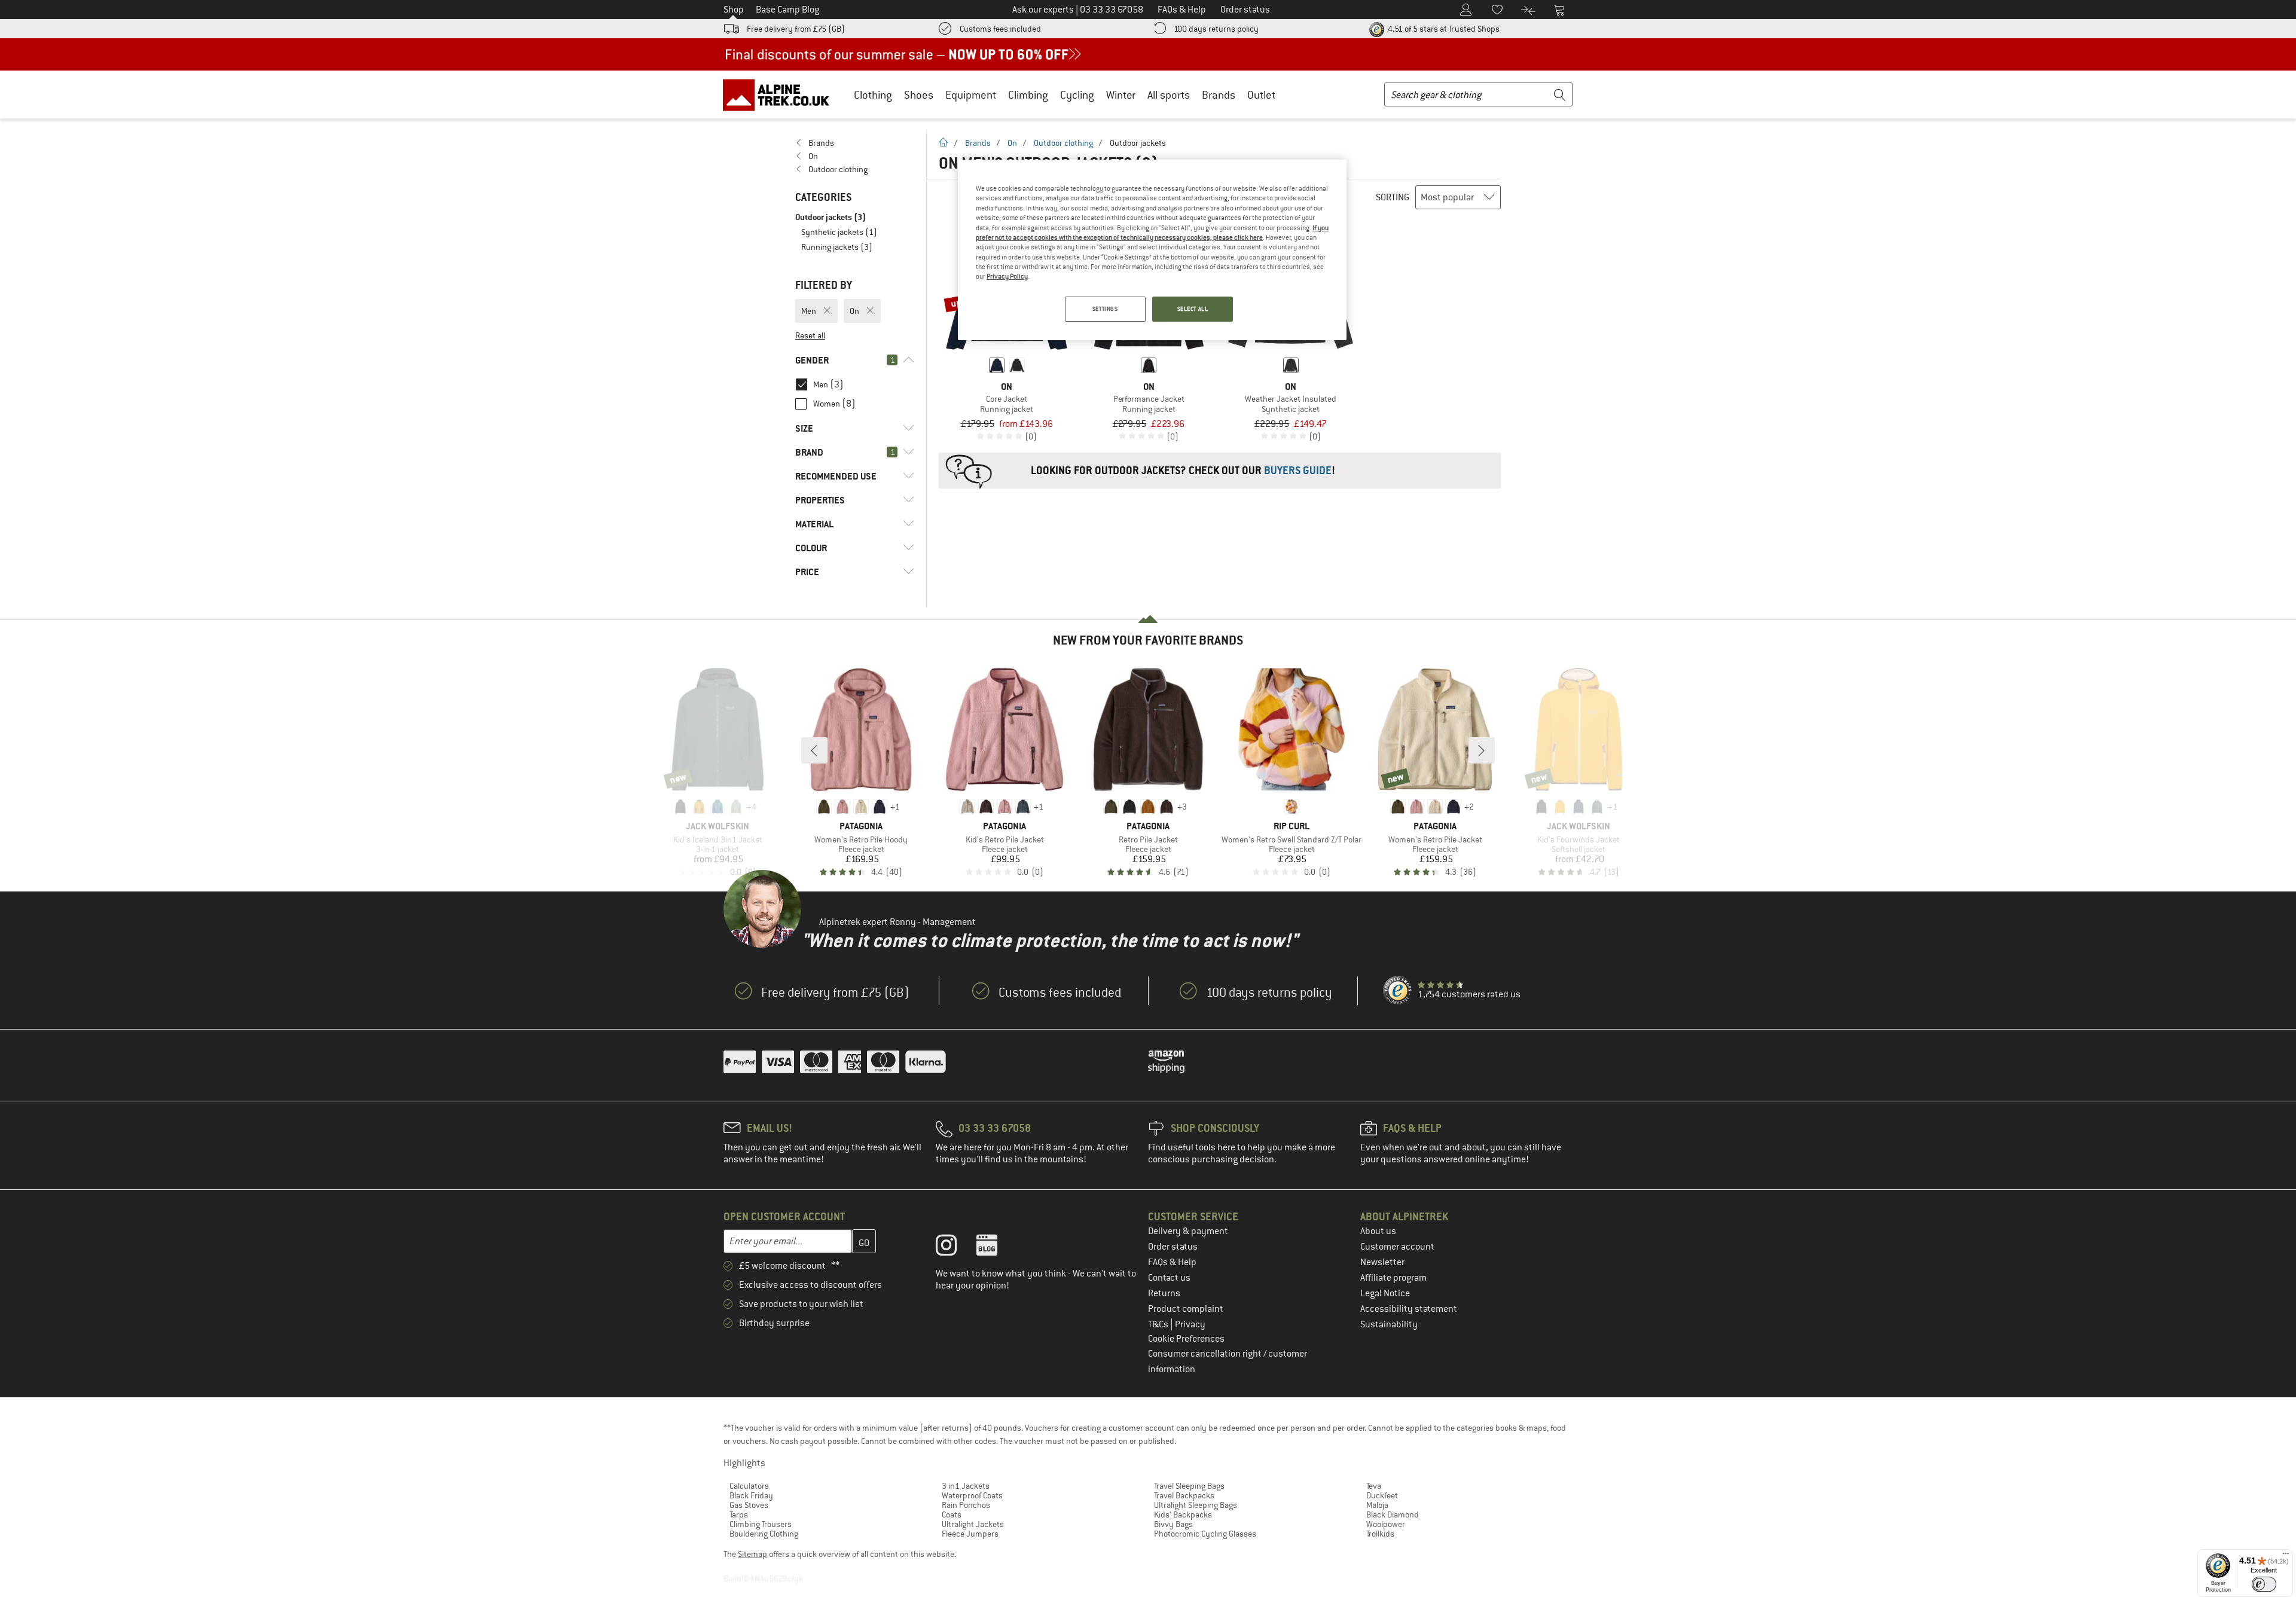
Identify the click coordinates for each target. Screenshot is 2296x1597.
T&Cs (1159, 1324)
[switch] (2264, 1584)
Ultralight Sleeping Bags (1196, 1505)
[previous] (814, 750)
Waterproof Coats (972, 1495)
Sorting (1393, 197)
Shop (734, 10)
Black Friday (751, 1495)
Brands (1219, 95)
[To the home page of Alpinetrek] (782, 94)
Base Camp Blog (787, 10)
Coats (952, 1514)
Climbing (1028, 95)
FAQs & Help (1172, 1262)
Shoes (919, 95)
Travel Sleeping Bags (1189, 1486)
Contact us (1169, 1278)
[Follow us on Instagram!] (955, 1248)
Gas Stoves (749, 1505)
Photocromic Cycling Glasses (1205, 1534)
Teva (1374, 1486)
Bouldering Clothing (764, 1534)
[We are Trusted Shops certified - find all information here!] (1398, 991)
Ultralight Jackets (973, 1524)
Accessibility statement (1409, 1309)
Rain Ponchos (966, 1505)
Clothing (873, 95)
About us (1378, 1231)
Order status (1173, 1247)
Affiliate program (1393, 1278)
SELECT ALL (1193, 309)
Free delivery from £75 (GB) (796, 29)
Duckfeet (1382, 1495)
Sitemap (752, 1554)
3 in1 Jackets (966, 1486)
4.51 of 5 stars (1443, 29)
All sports (1169, 95)
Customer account (1397, 1247)
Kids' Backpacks (1183, 1514)
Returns (1164, 1293)
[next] (1482, 750)
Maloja (1377, 1505)
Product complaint (1186, 1309)
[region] (1152, 250)
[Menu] (2286, 1556)
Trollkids (1380, 1534)
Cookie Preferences (1186, 1339)
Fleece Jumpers (970, 1534)
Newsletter (1382, 1262)
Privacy (1190, 1324)
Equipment (971, 95)
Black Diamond (1393, 1514)
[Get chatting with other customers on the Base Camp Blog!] (996, 1248)
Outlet (1261, 95)
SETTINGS (1105, 309)
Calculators (749, 1486)
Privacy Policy (1007, 276)
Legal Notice (1385, 1293)
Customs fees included (1000, 29)
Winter (1121, 95)
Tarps (739, 1514)
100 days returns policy (1216, 29)
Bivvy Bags (1173, 1524)
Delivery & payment (1188, 1231)
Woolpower (1386, 1524)
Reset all (810, 335)
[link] (855, 143)
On (1012, 143)
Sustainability (1389, 1324)
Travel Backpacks (1184, 1495)
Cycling (1077, 95)
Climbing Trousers (761, 1524)
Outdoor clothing (1063, 143)
